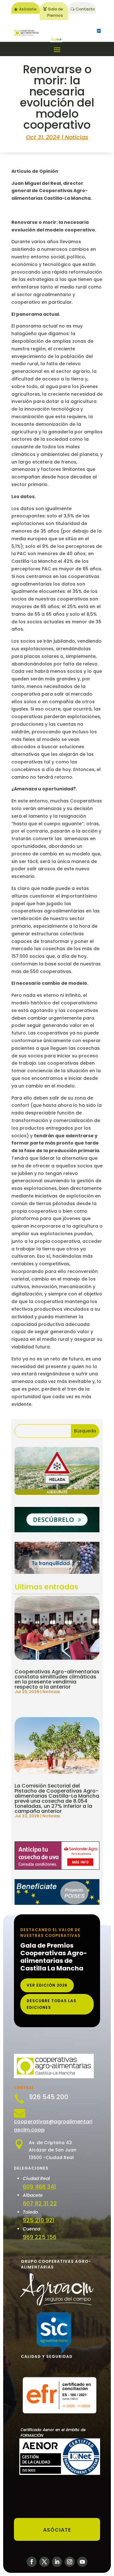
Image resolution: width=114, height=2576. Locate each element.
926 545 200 (49, 2097)
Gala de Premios (55, 12)
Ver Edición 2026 (47, 1985)
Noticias (77, 137)
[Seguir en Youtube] (82, 2562)
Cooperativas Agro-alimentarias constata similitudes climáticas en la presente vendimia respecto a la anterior (57, 1679)
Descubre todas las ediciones (51, 2004)
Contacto (85, 9)
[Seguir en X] (44, 2562)
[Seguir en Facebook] (32, 2562)
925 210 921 (39, 2220)
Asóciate (28, 9)
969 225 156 (40, 2237)
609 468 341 (39, 2187)
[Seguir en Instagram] (70, 2562)
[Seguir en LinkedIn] (57, 2562)
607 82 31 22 (40, 2203)
